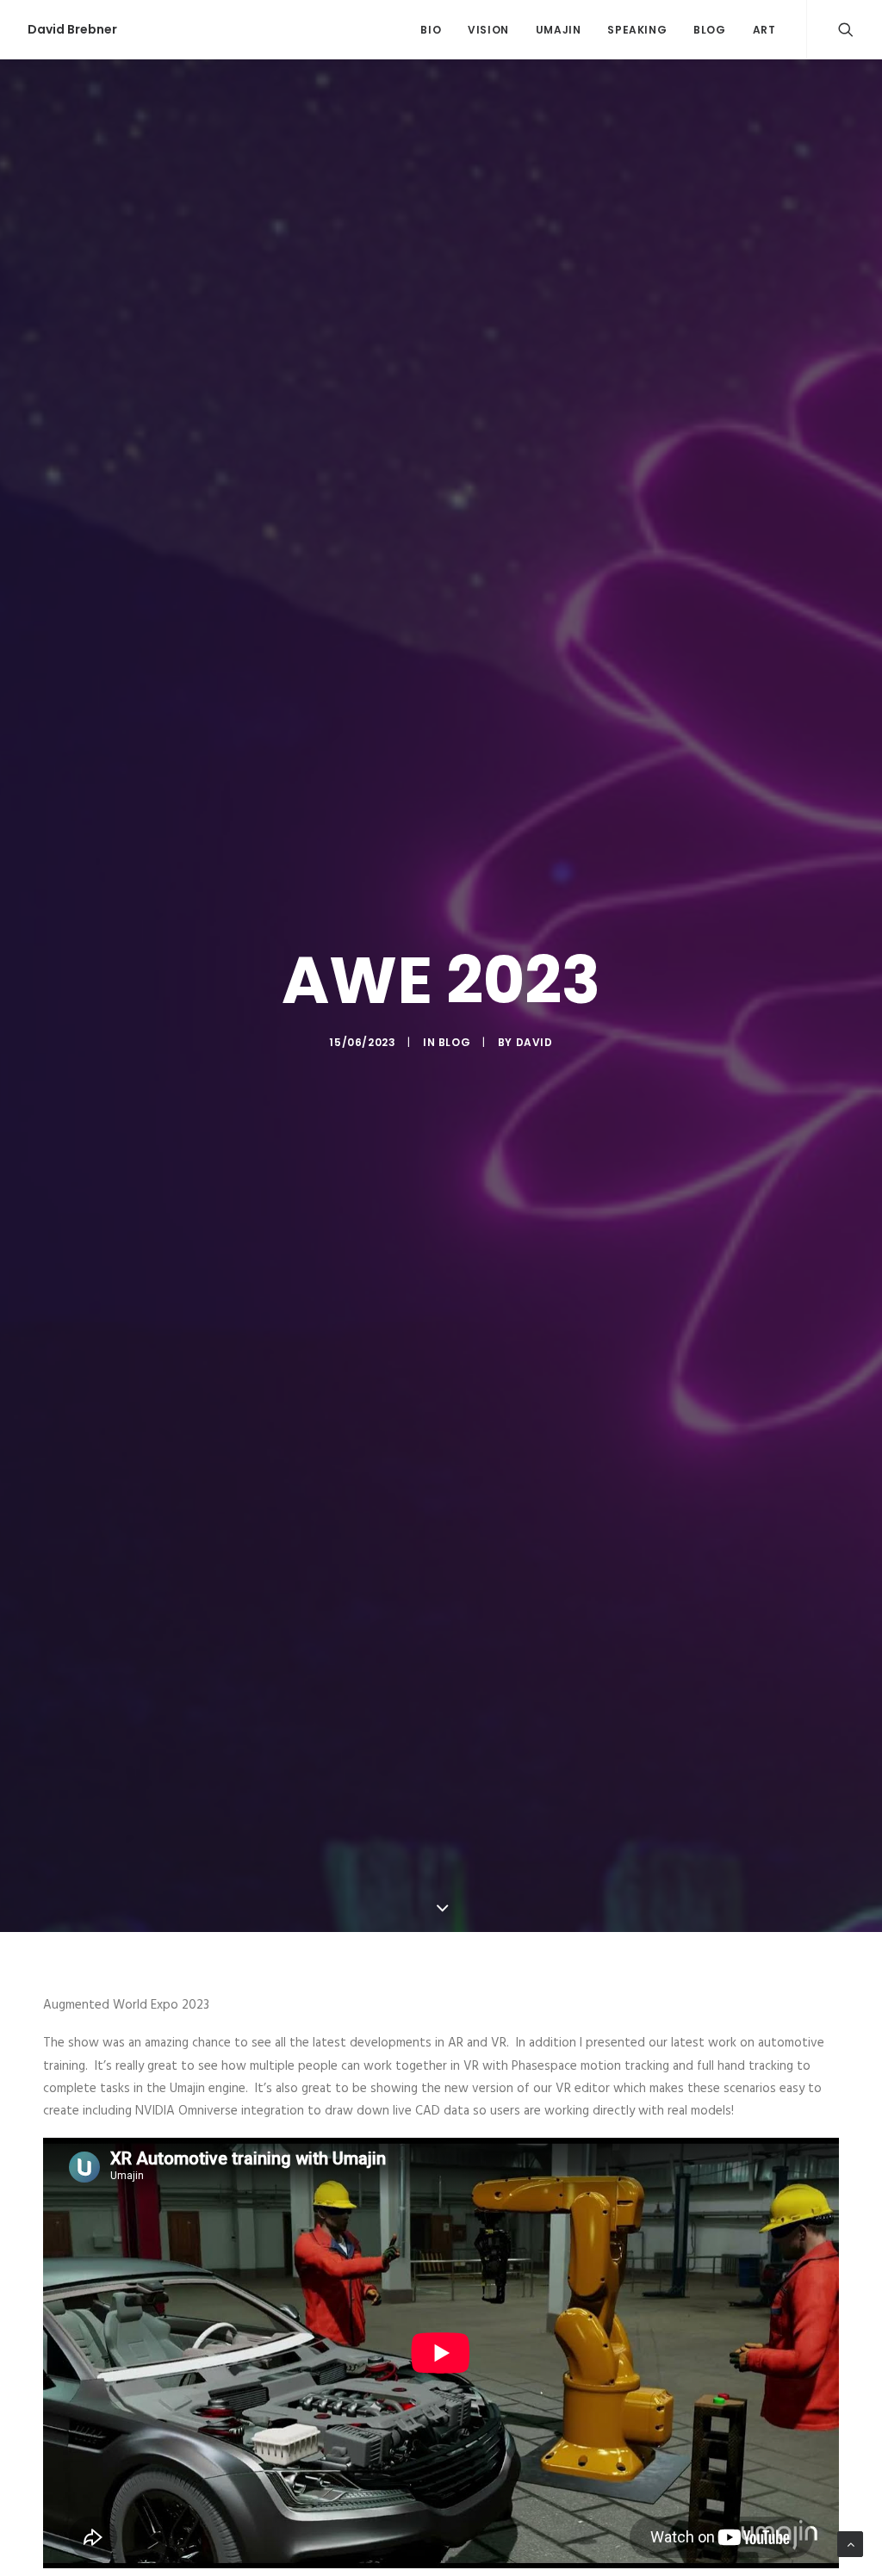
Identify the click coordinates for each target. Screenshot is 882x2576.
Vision (488, 30)
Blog (709, 30)
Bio (431, 30)
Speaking (637, 30)
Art (764, 30)
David (534, 1042)
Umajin (559, 30)
